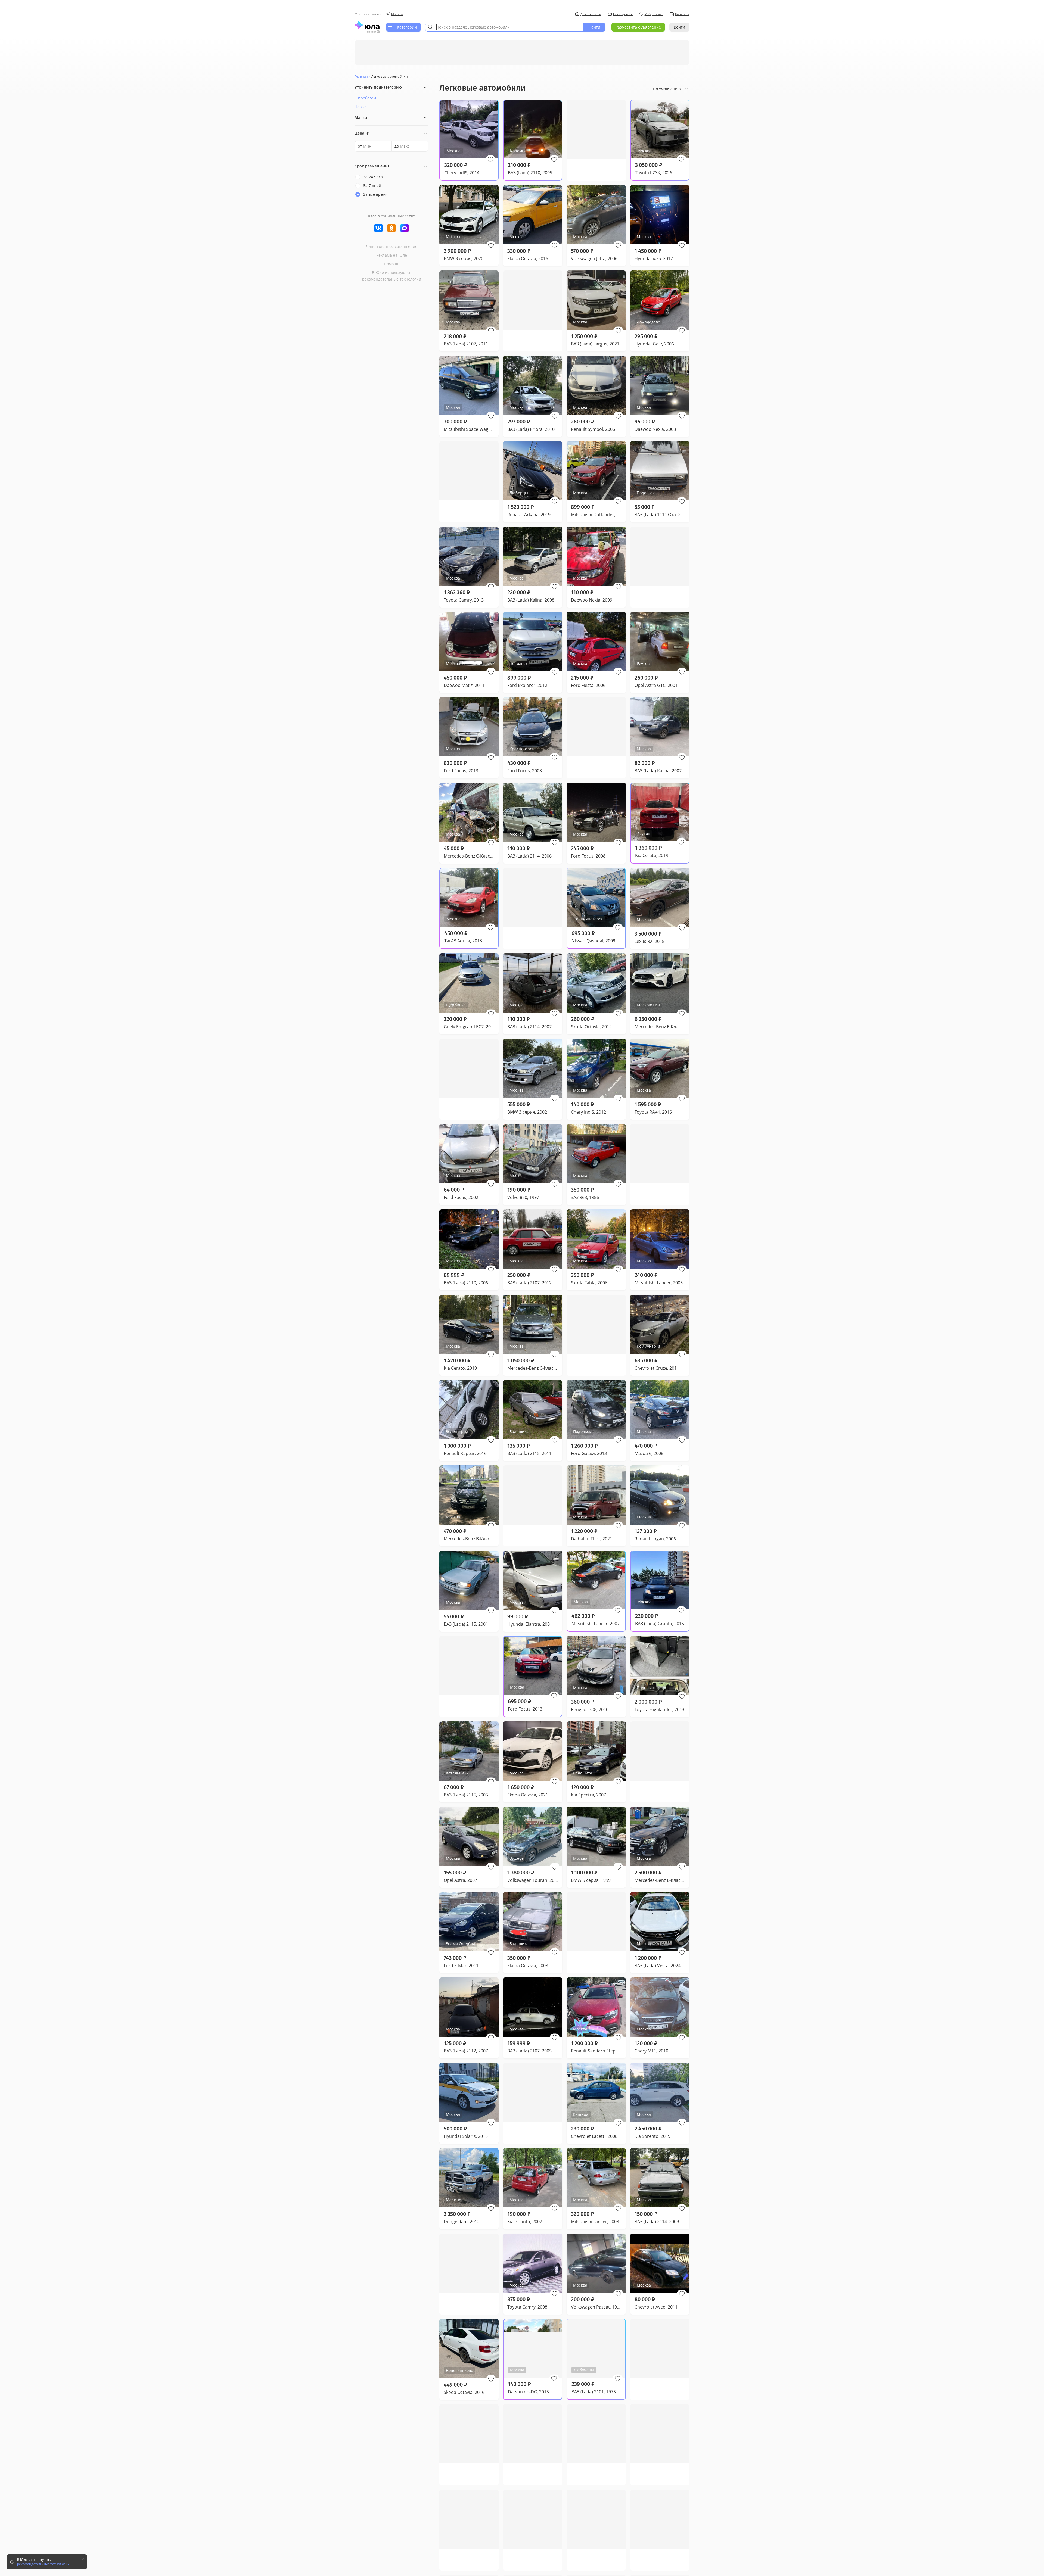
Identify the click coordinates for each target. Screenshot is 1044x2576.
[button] (490, 160)
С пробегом (365, 98)
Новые (361, 107)
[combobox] (504, 27)
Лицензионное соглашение (391, 246)
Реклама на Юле (392, 255)
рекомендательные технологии (392, 279)
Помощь (392, 264)
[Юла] (367, 25)
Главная (361, 77)
